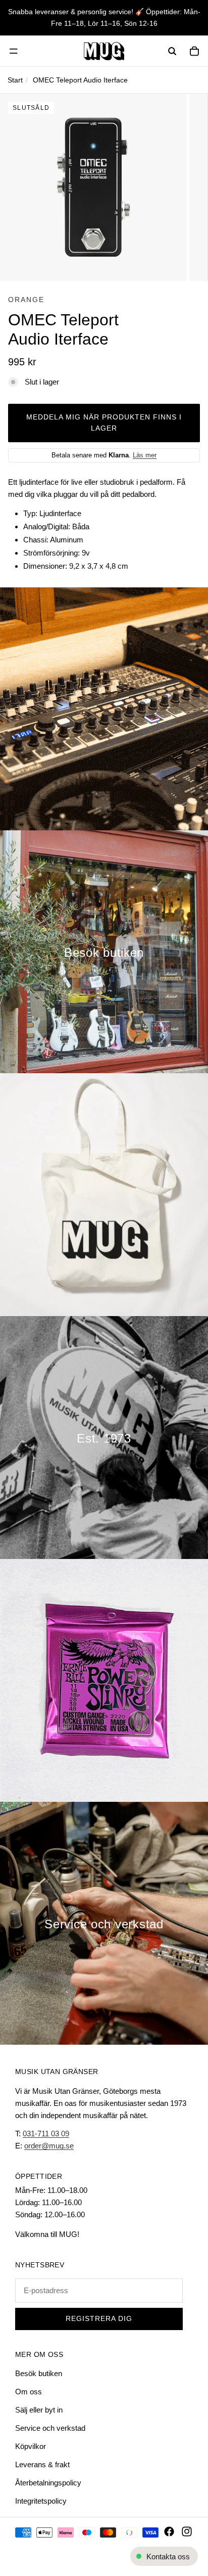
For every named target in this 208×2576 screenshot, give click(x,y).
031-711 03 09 (46, 2134)
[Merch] (104, 1195)
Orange (26, 300)
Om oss (29, 2392)
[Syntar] (104, 709)
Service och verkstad (50, 2428)
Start (15, 80)
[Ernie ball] (104, 1680)
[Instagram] (187, 2531)
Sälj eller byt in (39, 2410)
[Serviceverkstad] (104, 1923)
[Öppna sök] (172, 51)
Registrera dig (99, 2319)
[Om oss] (104, 1438)
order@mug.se (49, 2146)
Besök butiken (39, 2373)
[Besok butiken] (104, 952)
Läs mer (145, 455)
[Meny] (14, 51)
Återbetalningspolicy (48, 2483)
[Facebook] (169, 2531)
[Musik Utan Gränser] (104, 51)
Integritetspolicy (41, 2501)
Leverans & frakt (42, 2464)
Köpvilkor (31, 2446)
